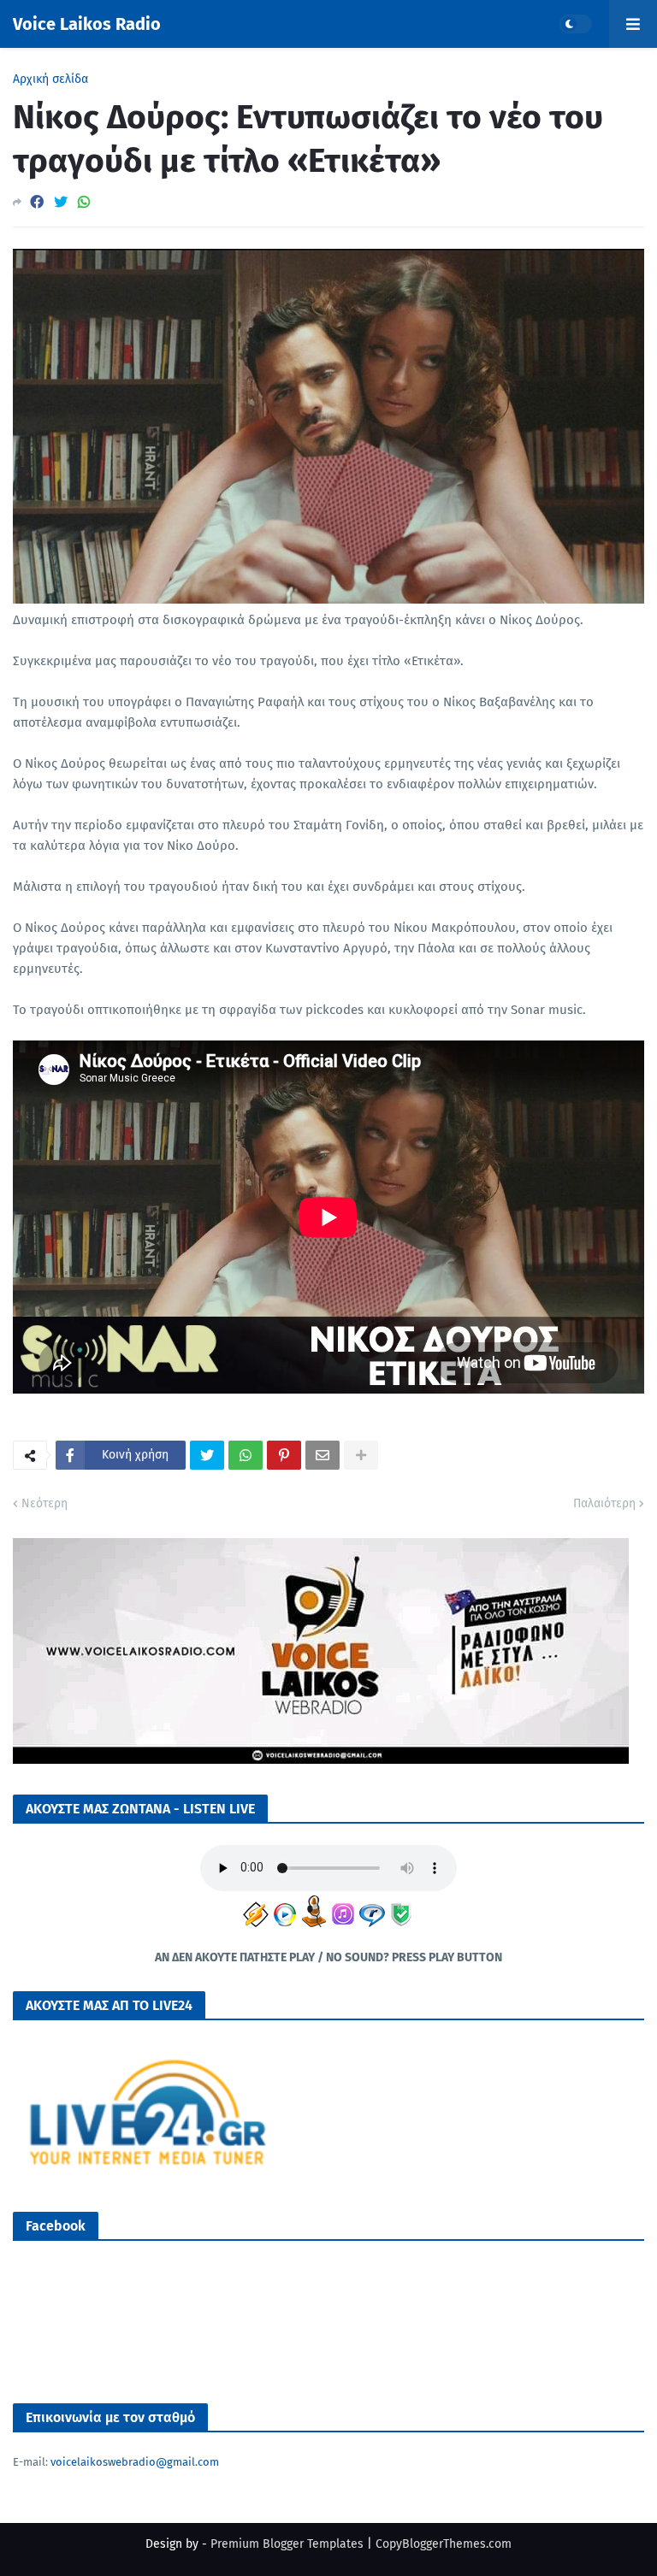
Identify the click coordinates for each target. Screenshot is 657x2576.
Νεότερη (44, 1503)
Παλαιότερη (604, 1503)
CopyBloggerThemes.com (444, 2544)
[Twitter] (61, 202)
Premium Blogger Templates (287, 2544)
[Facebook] (37, 202)
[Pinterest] (284, 1455)
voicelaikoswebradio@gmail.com (135, 2462)
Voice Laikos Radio (87, 24)
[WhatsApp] (84, 202)
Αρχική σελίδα (50, 80)
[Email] (323, 1455)
